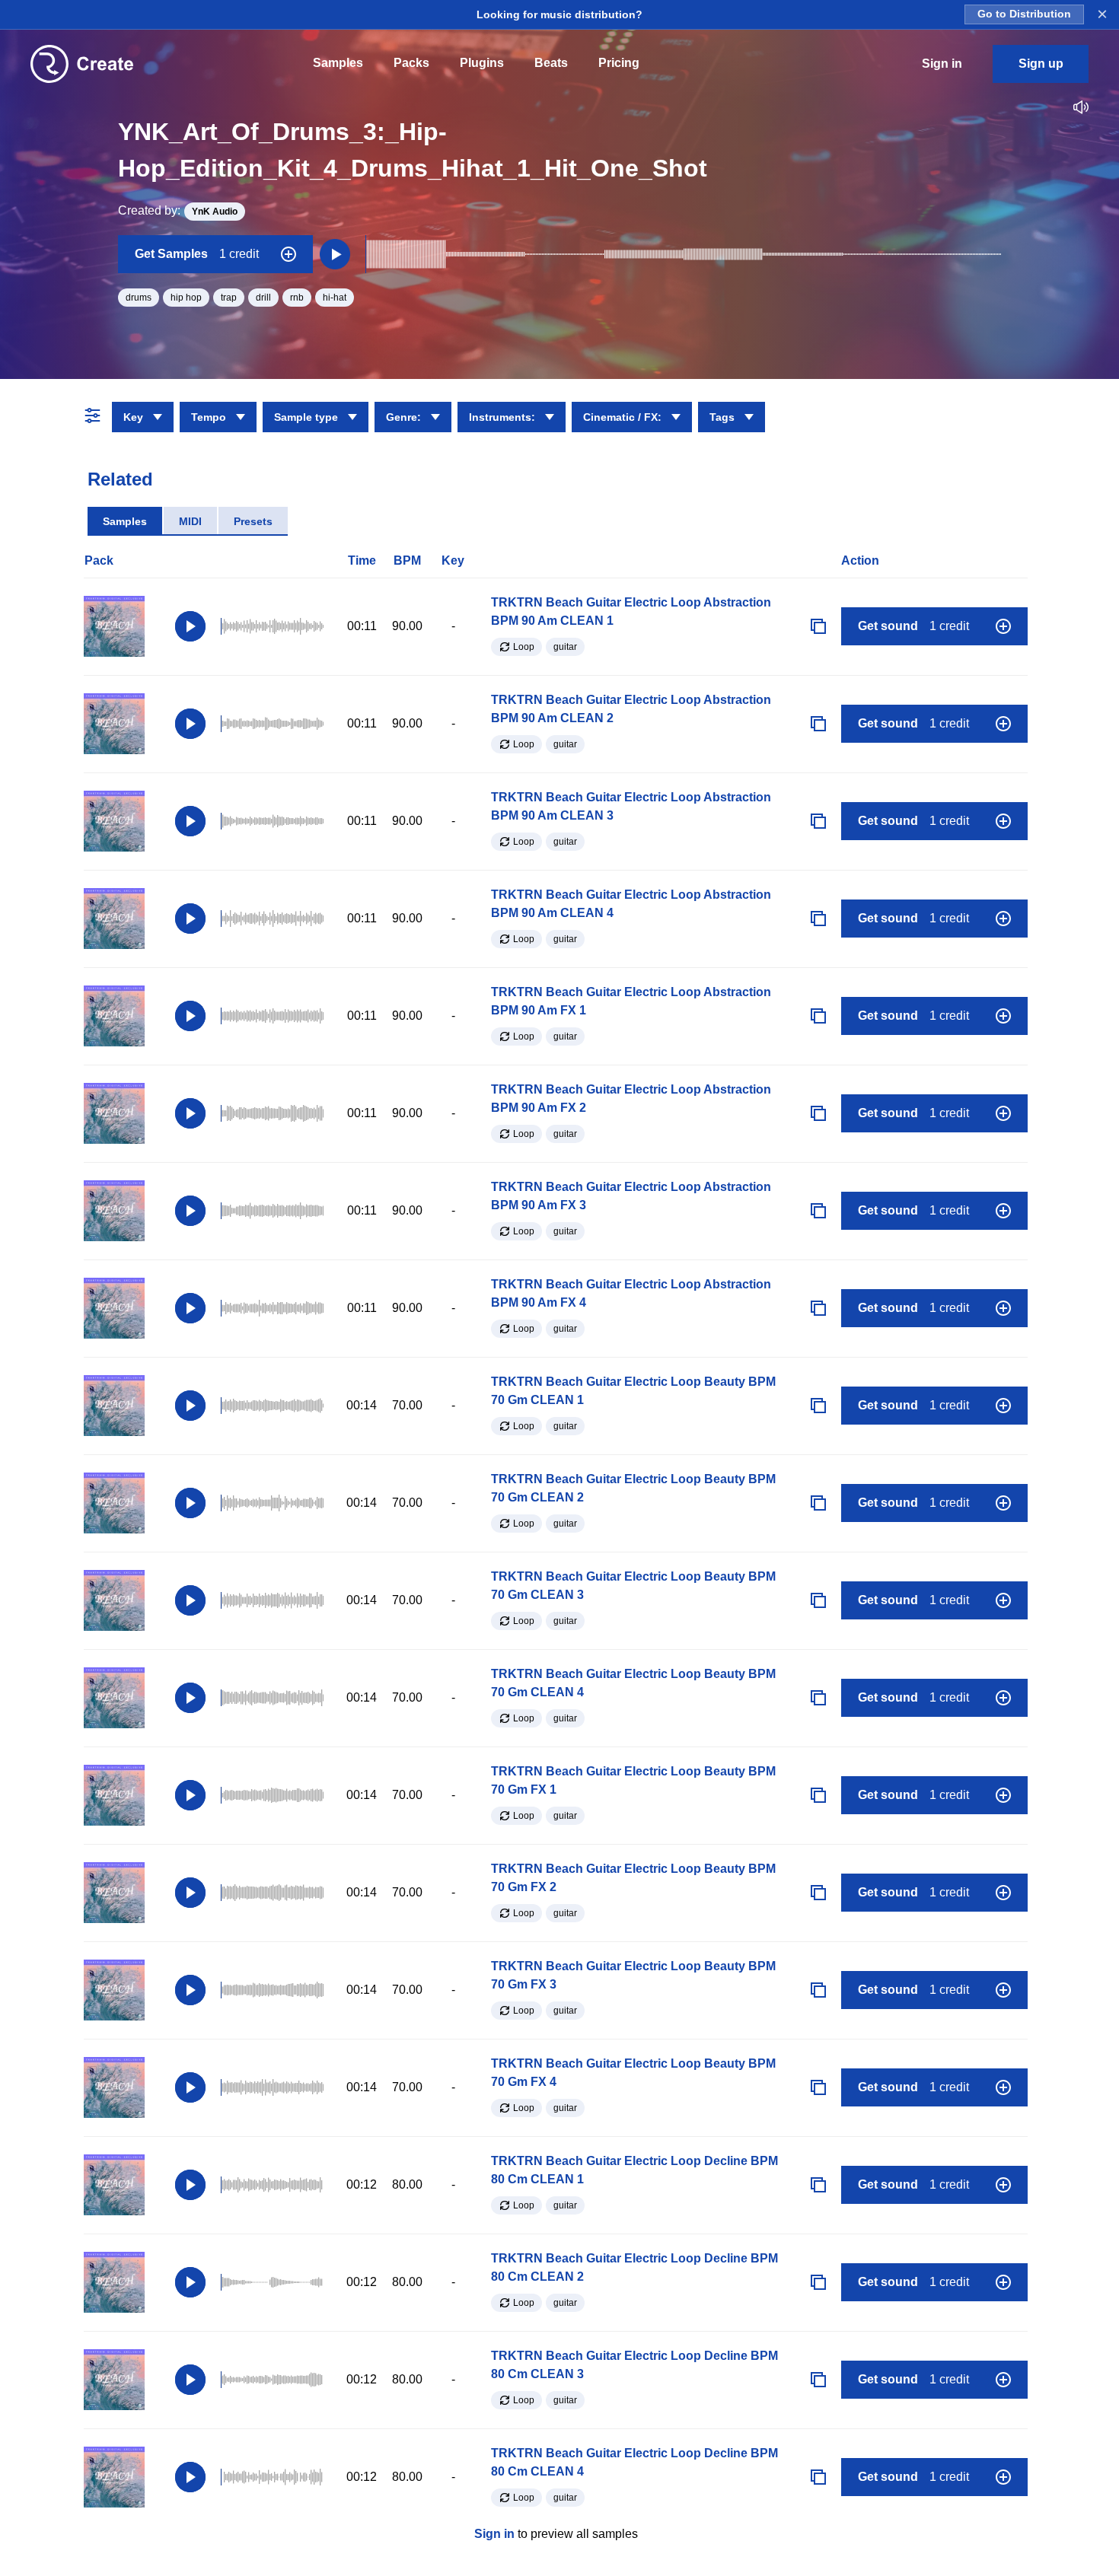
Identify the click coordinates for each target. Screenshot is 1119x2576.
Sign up (1041, 64)
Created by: (178, 210)
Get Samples (197, 254)
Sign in (494, 2534)
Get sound (913, 626)
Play (190, 626)
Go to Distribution (1024, 14)
